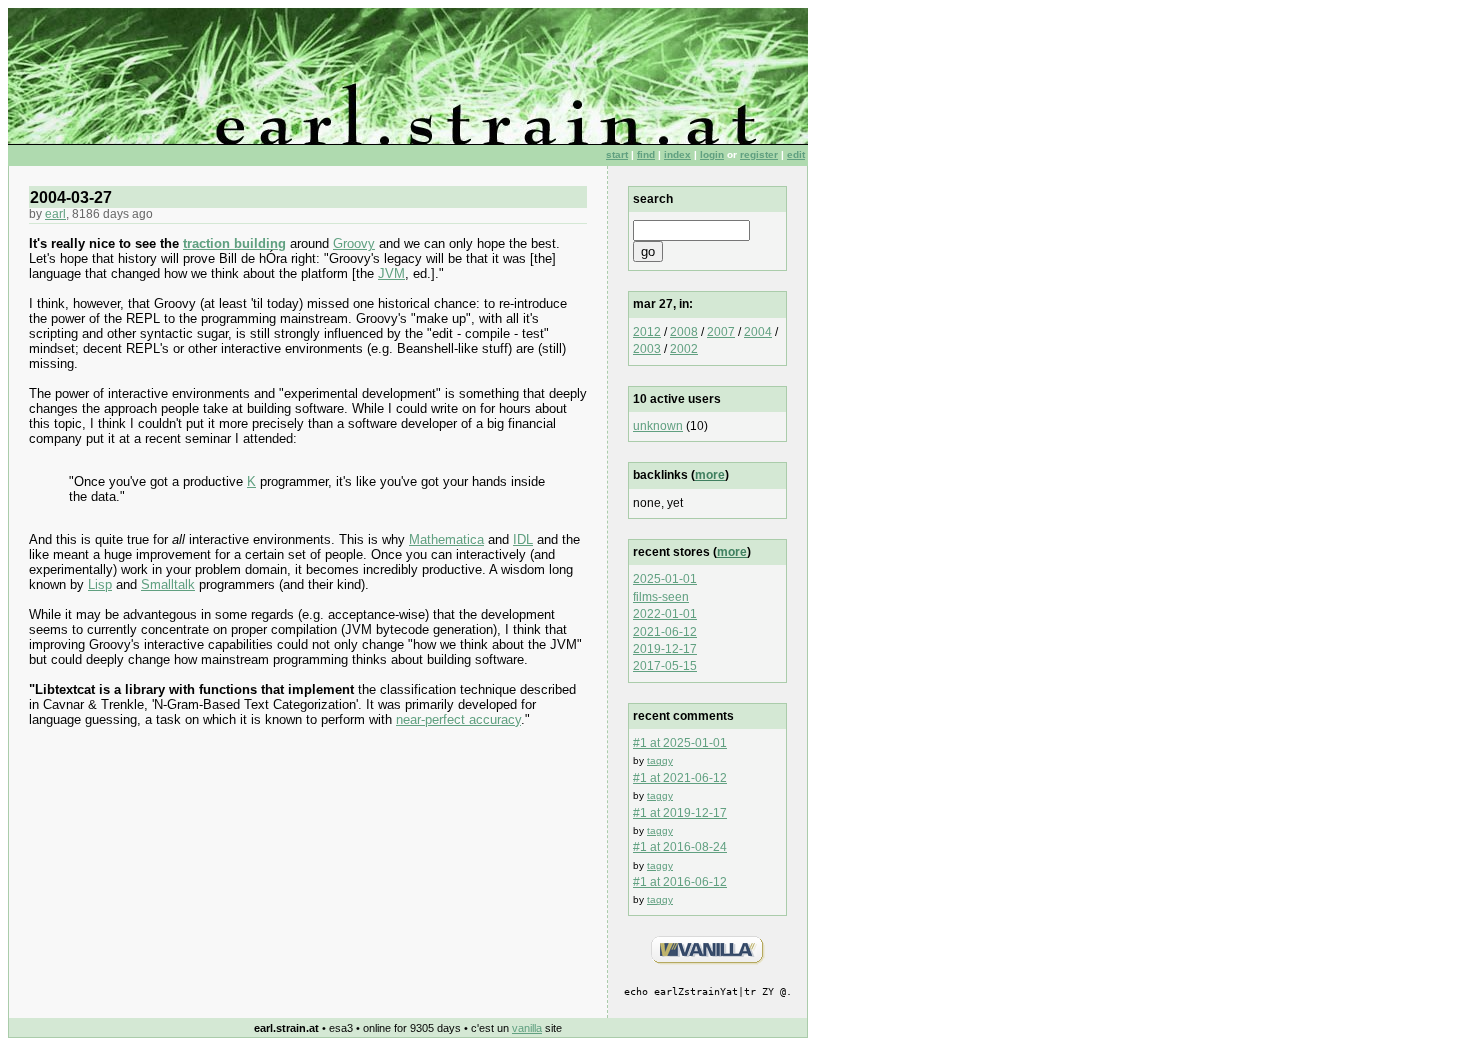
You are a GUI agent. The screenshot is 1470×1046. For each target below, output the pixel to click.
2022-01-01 (665, 614)
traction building (234, 243)
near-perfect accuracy (458, 719)
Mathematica (446, 539)
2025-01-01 (665, 579)
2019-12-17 (665, 649)
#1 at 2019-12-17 (680, 813)
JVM (391, 273)
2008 (684, 332)
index (677, 154)
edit (796, 154)
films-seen (661, 597)
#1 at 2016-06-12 (680, 882)
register (759, 154)
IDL (523, 539)
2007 (721, 332)
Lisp (100, 584)
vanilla (527, 1028)
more (710, 475)
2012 (647, 332)
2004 (758, 332)
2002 (684, 349)
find (646, 154)
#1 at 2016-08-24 (680, 847)
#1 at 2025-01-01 (680, 743)
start (617, 154)
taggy (660, 760)
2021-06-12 (665, 632)
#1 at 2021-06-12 (680, 778)
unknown (658, 426)
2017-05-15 (665, 666)
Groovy (354, 243)
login (712, 154)
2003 (647, 349)
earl (55, 214)
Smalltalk (168, 584)
